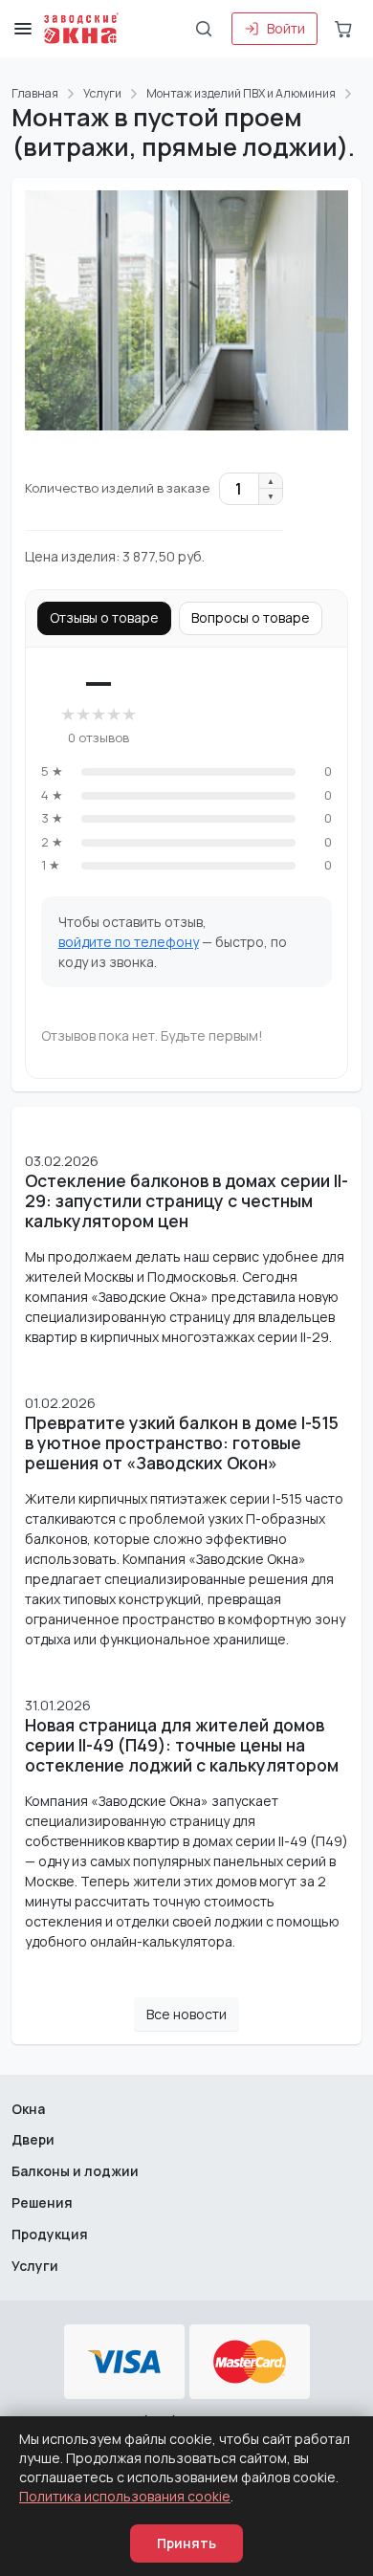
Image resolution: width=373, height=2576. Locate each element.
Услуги (35, 2266)
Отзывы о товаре (104, 617)
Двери (33, 2139)
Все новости (186, 2014)
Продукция (50, 2234)
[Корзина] (343, 29)
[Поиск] (204, 29)
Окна (28, 2109)
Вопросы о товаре (251, 617)
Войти (286, 28)
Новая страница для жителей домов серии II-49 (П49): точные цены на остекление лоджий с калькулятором (182, 1745)
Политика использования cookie (125, 2496)
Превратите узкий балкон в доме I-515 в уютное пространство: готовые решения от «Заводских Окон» (182, 1443)
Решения (42, 2202)
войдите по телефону (129, 942)
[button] (23, 29)
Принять (186, 2543)
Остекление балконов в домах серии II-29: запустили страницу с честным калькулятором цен (186, 1201)
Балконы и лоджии (75, 2171)
